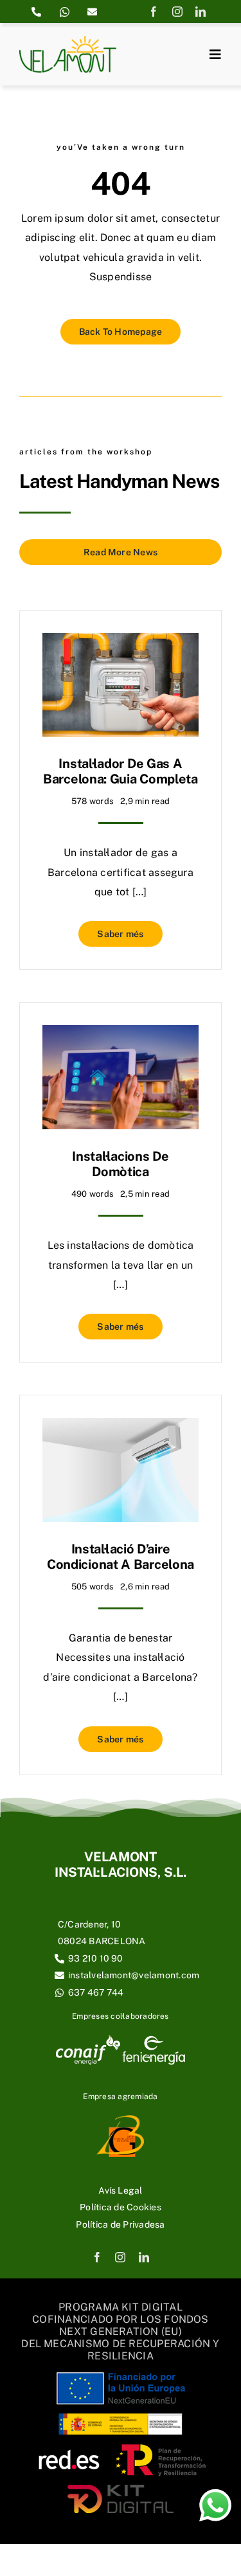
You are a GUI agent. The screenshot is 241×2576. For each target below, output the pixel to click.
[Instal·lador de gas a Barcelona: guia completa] (121, 642)
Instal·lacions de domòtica (120, 1164)
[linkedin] (201, 12)
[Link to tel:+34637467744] (65, 12)
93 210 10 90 (96, 1958)
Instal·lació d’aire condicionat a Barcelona (121, 1557)
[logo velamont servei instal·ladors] (68, 41)
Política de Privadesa (120, 2224)
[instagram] (177, 12)
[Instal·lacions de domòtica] (121, 1034)
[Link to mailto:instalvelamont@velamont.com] (92, 12)
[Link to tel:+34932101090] (36, 12)
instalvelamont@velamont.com (134, 1975)
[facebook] (154, 12)
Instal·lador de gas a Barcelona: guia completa (121, 771)
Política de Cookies (121, 2207)
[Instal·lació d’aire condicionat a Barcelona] (121, 1427)
